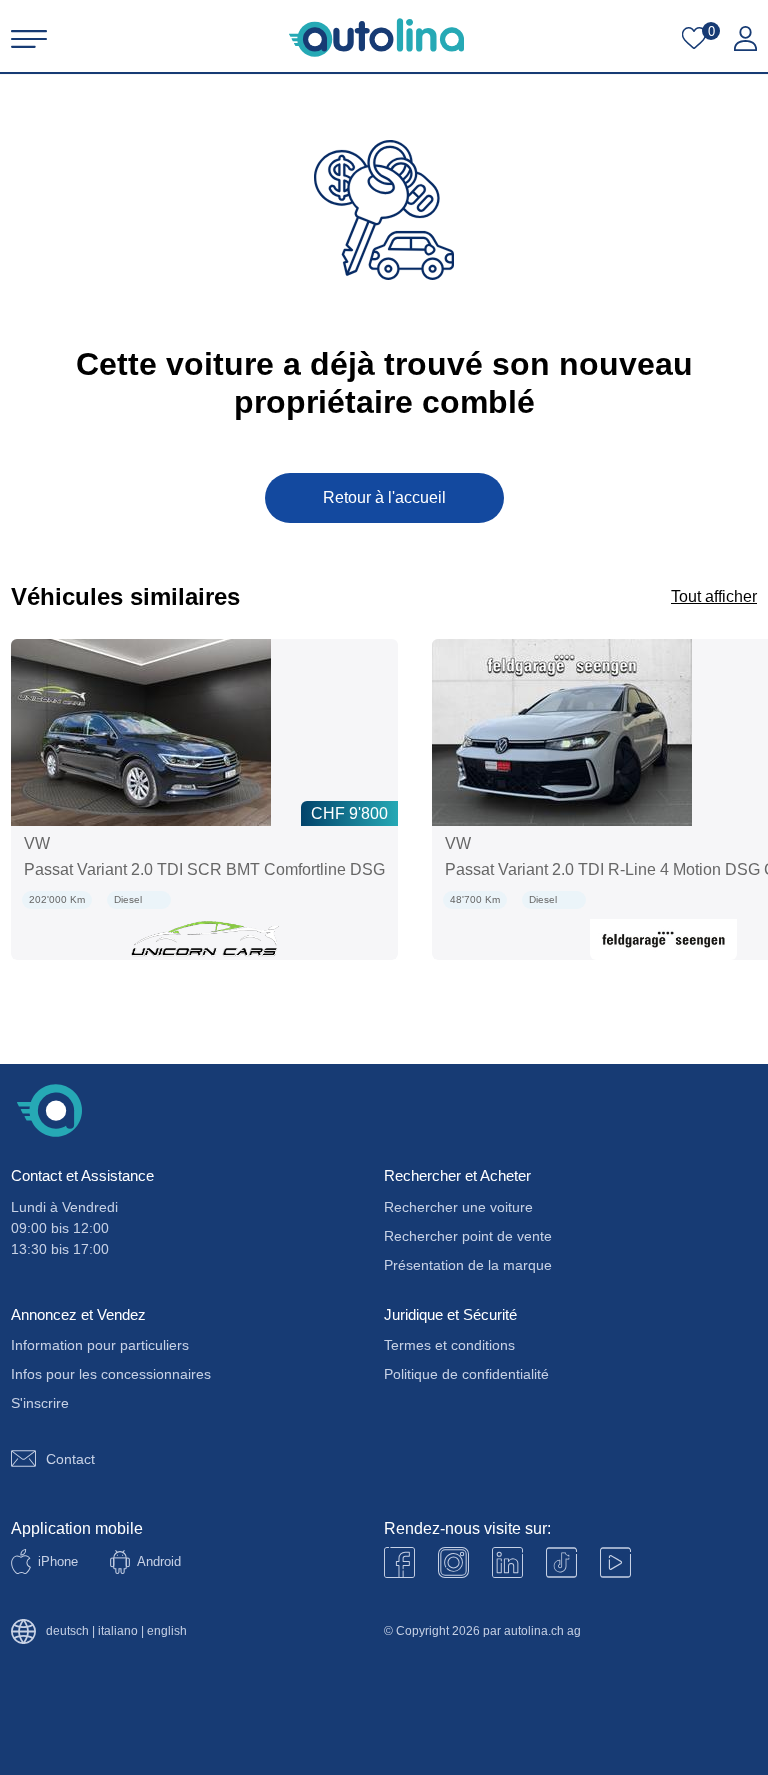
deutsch (67, 1631)
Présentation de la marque (468, 1265)
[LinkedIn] (507, 1562)
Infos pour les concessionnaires (111, 1374)
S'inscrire (40, 1403)
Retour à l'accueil (384, 497)
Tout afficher (714, 596)
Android (159, 1561)
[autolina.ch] (376, 37)
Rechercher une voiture (458, 1207)
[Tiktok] (561, 1562)
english (167, 1631)
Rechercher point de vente (468, 1236)
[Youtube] (453, 1562)
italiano (118, 1631)
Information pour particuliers (100, 1345)
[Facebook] (399, 1562)
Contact (70, 1459)
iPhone (58, 1561)
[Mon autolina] (745, 39)
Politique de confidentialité (466, 1374)
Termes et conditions (449, 1345)
